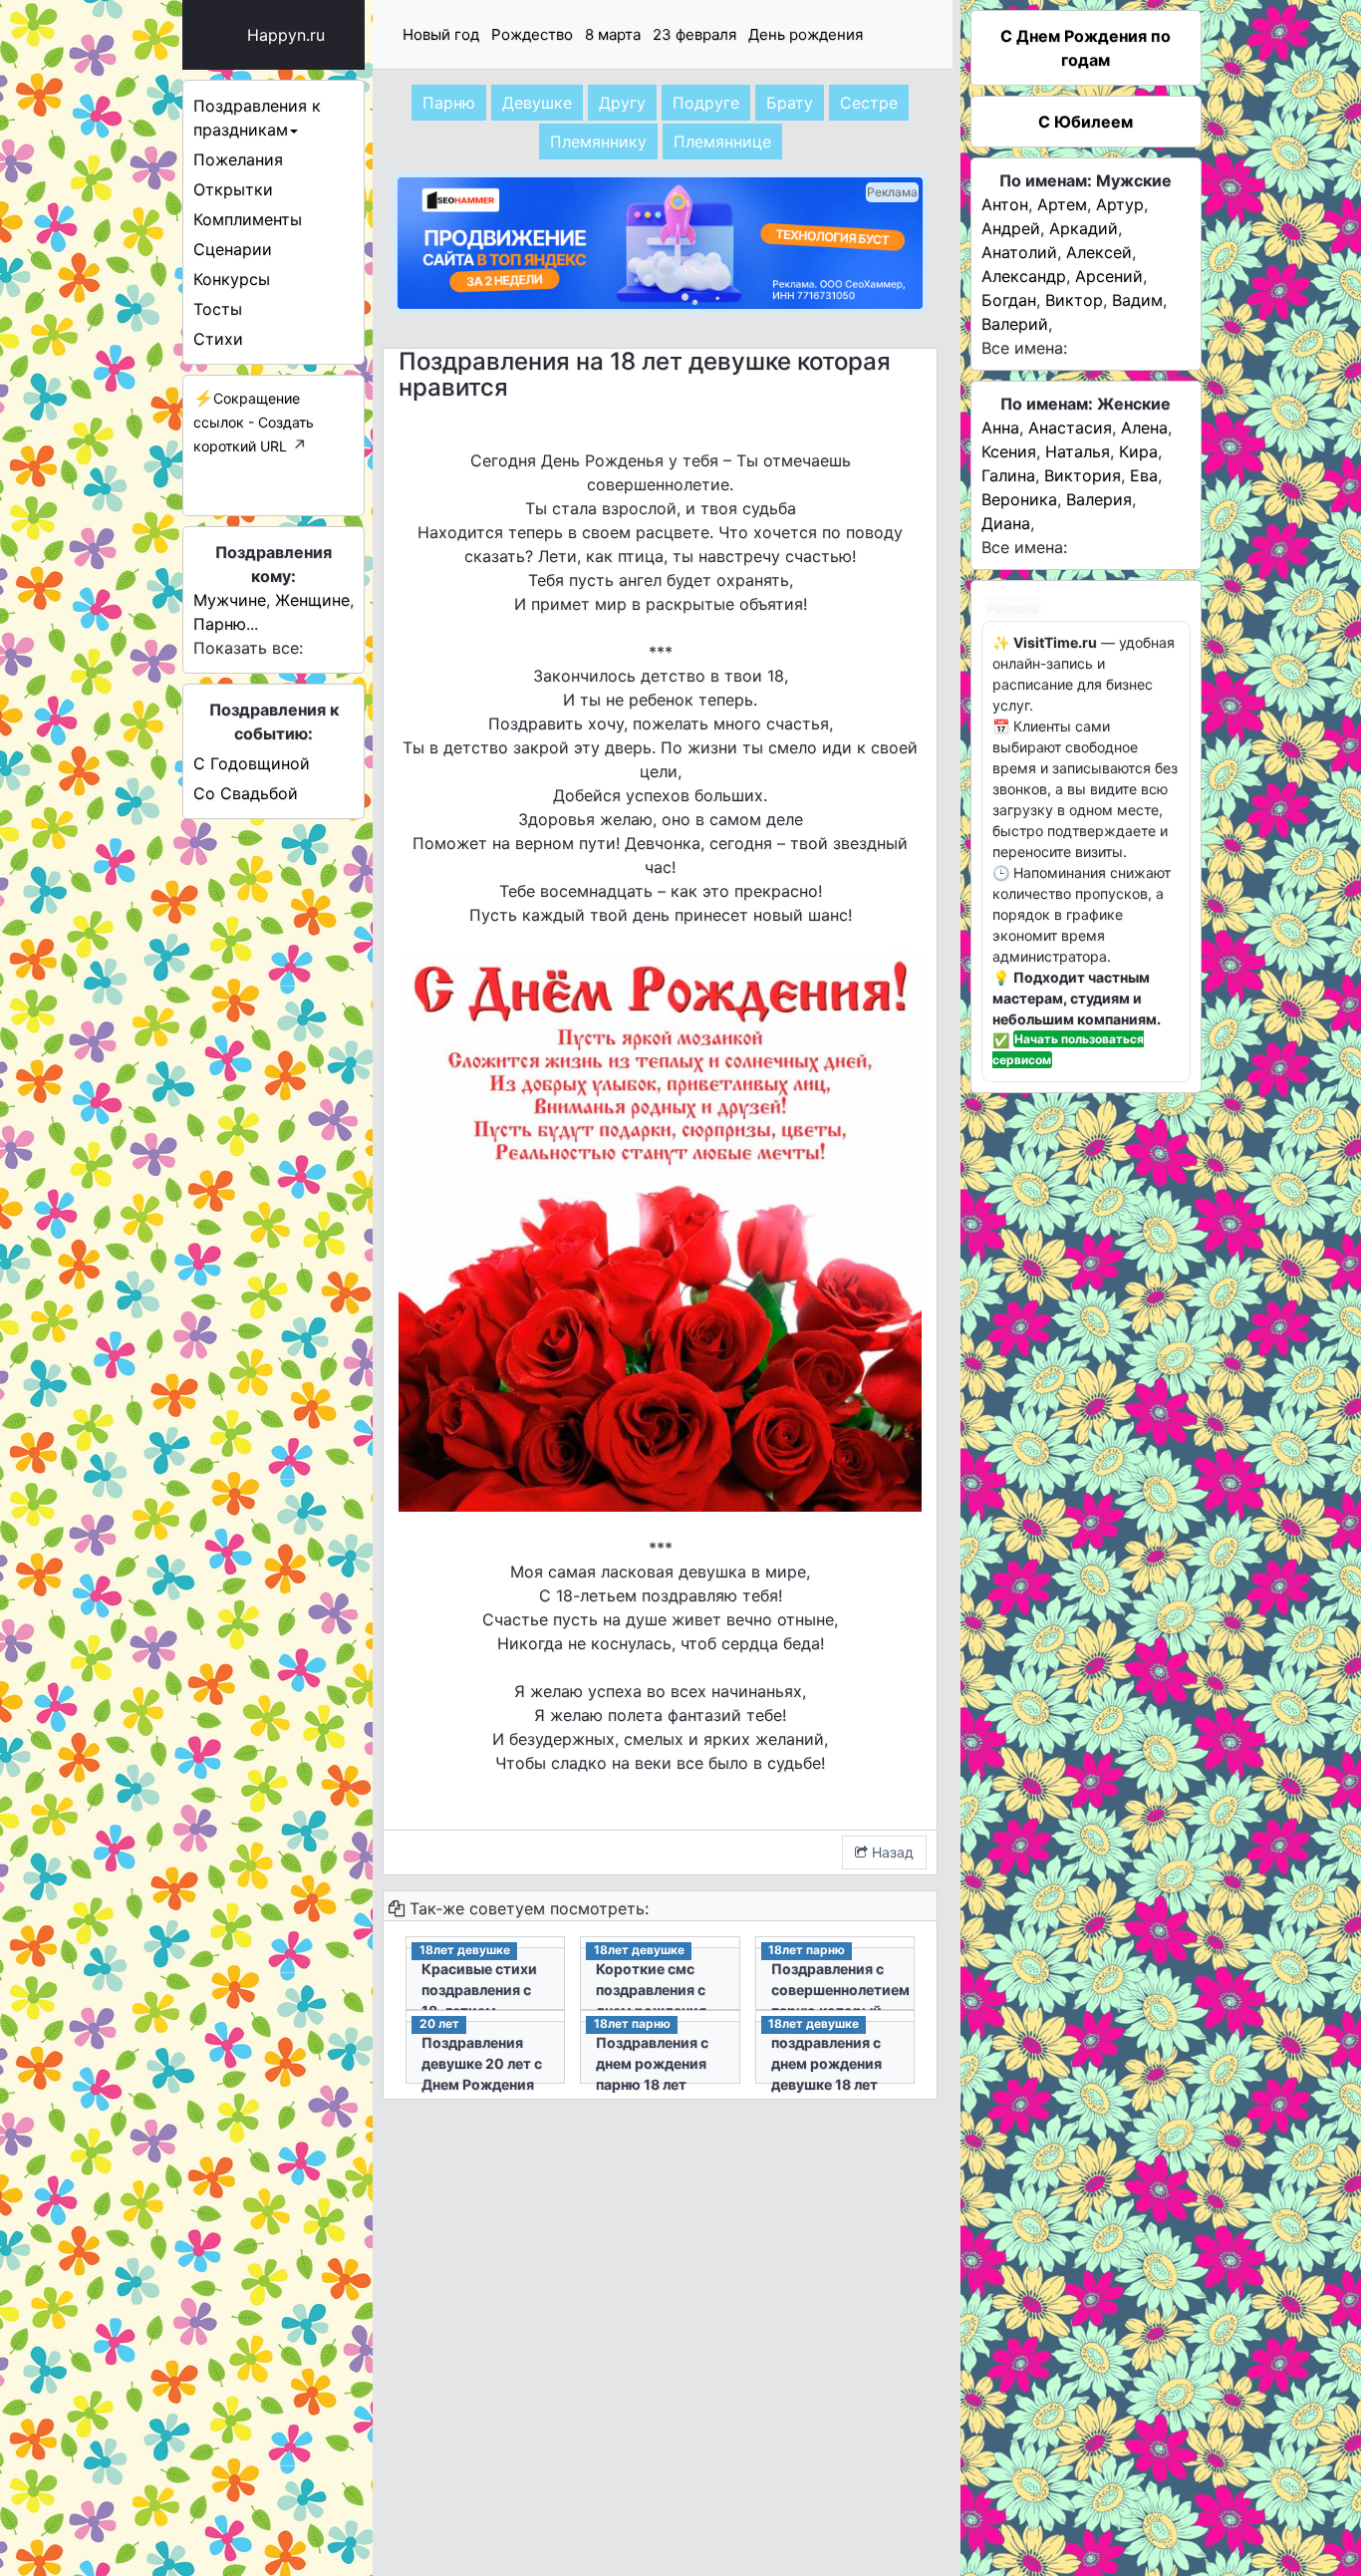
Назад (891, 1852)
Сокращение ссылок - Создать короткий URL (254, 422)
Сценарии (233, 249)
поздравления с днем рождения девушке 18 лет (826, 2063)
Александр (1024, 276)
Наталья (1078, 451)
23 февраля (694, 34)
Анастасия (1070, 428)
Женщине (312, 600)
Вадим (1137, 300)
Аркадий (1084, 228)
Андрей (1011, 228)
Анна (1000, 428)
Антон (1005, 204)
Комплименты (248, 219)
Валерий (1015, 324)
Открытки (233, 189)
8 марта (613, 34)
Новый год (441, 34)
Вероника (1019, 499)
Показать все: (248, 648)
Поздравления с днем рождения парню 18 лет (652, 2063)
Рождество (532, 34)
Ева (1144, 475)
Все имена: (1024, 348)
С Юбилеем (1086, 122)
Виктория (1083, 475)
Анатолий (1019, 252)
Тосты (218, 309)
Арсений (1109, 276)
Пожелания (238, 159)
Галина (1008, 475)
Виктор (1074, 300)
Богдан (1009, 300)
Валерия (1099, 499)
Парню (220, 624)
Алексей (1099, 252)
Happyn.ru (286, 35)
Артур (1120, 204)
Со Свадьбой (246, 793)
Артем (1062, 204)
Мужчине (230, 600)
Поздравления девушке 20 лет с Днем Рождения (482, 2063)
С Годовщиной (252, 763)
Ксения (1009, 451)
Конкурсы (232, 279)
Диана (1006, 523)
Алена (1144, 428)
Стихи (218, 339)
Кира (1138, 451)
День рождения (806, 34)
